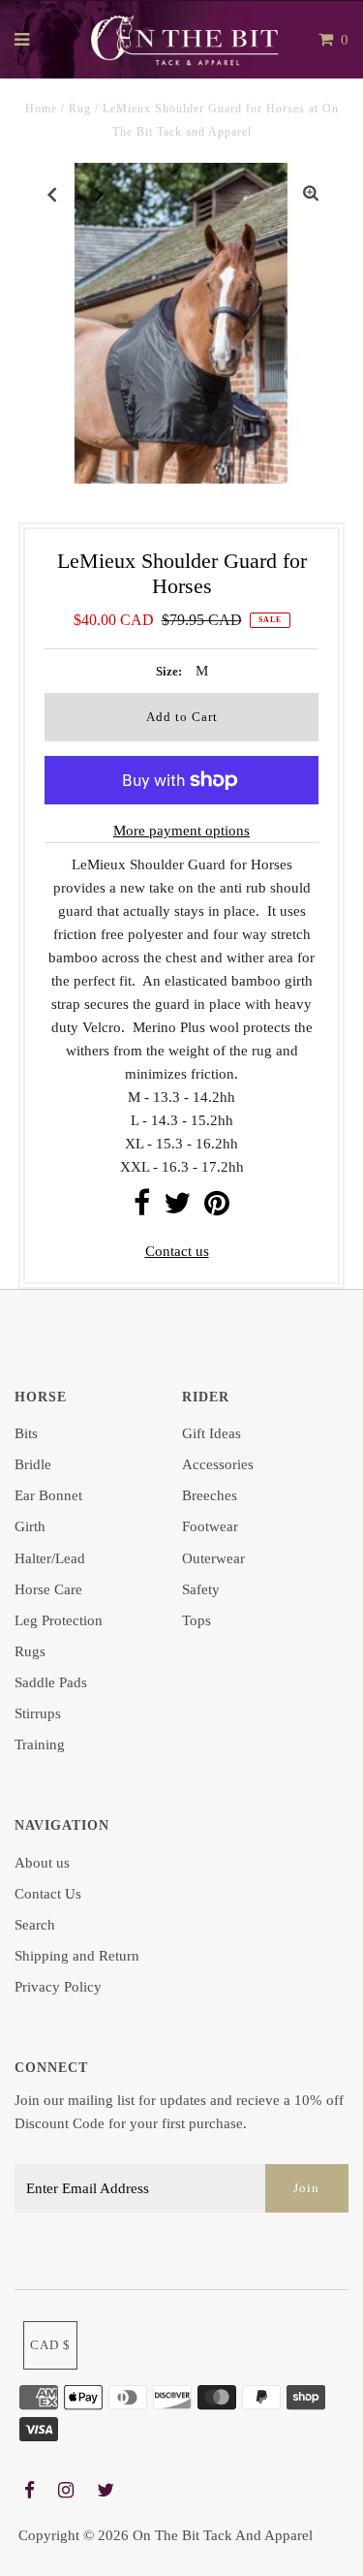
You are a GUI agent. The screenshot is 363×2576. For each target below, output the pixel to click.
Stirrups (38, 1713)
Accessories (218, 1464)
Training (40, 1744)
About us (42, 1863)
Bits (26, 1433)
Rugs (30, 1651)
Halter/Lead (50, 1558)
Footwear (210, 1526)
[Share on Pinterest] (217, 1209)
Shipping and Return (77, 1956)
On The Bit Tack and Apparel (223, 2535)
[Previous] (52, 194)
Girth (30, 1526)
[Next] (100, 194)
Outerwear (213, 1558)
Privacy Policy (58, 1987)
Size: (169, 671)
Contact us (177, 1251)
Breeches (210, 1495)
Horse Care (48, 1589)
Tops (197, 1620)
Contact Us (48, 1894)
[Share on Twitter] (177, 1209)
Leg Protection (59, 1620)
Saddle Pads (51, 1682)
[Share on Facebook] (142, 1209)
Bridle (33, 1464)
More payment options (181, 831)
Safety (201, 1589)
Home (41, 109)
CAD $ (50, 2345)
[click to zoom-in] (311, 194)
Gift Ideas (212, 1433)
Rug (80, 109)
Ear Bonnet (48, 1495)
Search (35, 1925)
